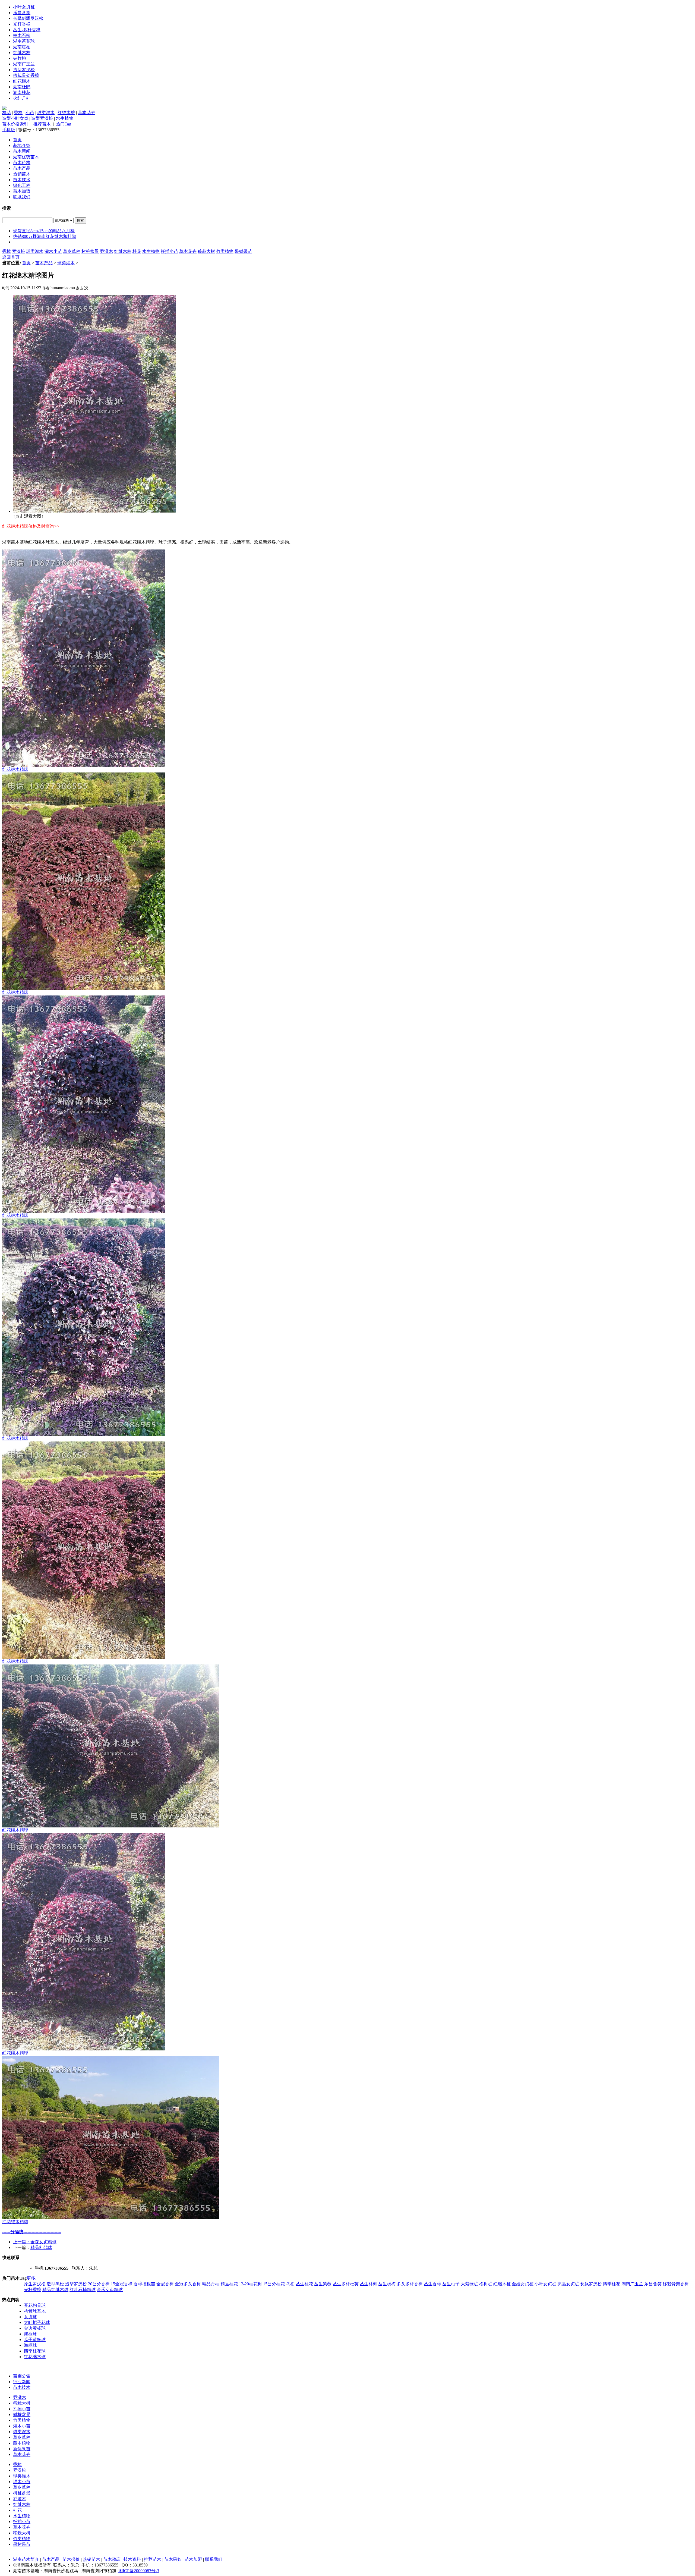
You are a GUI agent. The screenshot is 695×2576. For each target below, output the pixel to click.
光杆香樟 (22, 24)
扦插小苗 (169, 251)
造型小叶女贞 (15, 118)
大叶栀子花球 (37, 2322)
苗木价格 (22, 163)
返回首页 (11, 257)
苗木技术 (22, 180)
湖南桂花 (22, 92)
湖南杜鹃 (22, 87)
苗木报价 (71, 2559)
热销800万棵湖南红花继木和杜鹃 (45, 236)
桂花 (7, 113)
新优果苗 (22, 2449)
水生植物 (65, 118)
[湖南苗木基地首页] (4, 109)
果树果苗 (243, 251)
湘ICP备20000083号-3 (139, 2571)
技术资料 (132, 2559)
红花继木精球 (15, 769)
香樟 (18, 113)
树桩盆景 (90, 251)
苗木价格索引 (15, 124)
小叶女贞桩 (24, 7)
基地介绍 (22, 145)
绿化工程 (22, 185)
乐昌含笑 (22, 13)
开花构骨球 (35, 2305)
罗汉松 (18, 251)
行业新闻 (22, 2382)
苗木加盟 (22, 191)
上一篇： (22, 2242)
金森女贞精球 (43, 2242)
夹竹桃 (20, 58)
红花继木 (22, 81)
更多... (33, 2278)
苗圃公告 (22, 2376)
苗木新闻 (22, 151)
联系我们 (22, 197)
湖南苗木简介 (26, 2559)
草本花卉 (87, 113)
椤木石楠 (22, 35)
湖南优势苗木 (26, 157)
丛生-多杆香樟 (27, 30)
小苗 (30, 113)
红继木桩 (22, 53)
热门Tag (64, 124)
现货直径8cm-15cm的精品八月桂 (44, 231)
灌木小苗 (53, 251)
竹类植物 (225, 251)
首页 (17, 140)
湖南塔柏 (22, 47)
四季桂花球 (35, 2351)
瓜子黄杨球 (35, 2340)
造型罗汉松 (24, 70)
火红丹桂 (22, 98)
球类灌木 (46, 113)
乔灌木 (106, 251)
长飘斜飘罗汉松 (28, 18)
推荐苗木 (42, 124)
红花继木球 (35, 2357)
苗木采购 (173, 2559)
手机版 (9, 130)
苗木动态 (112, 2559)
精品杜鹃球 (41, 2247)
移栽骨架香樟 (26, 75)
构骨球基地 (35, 2311)
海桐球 (30, 2334)
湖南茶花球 (24, 41)
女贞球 (30, 2317)
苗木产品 (22, 168)
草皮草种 (72, 251)
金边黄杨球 (35, 2328)
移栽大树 (206, 251)
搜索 (80, 220)
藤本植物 (22, 2443)
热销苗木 (22, 174)
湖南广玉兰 (24, 64)
